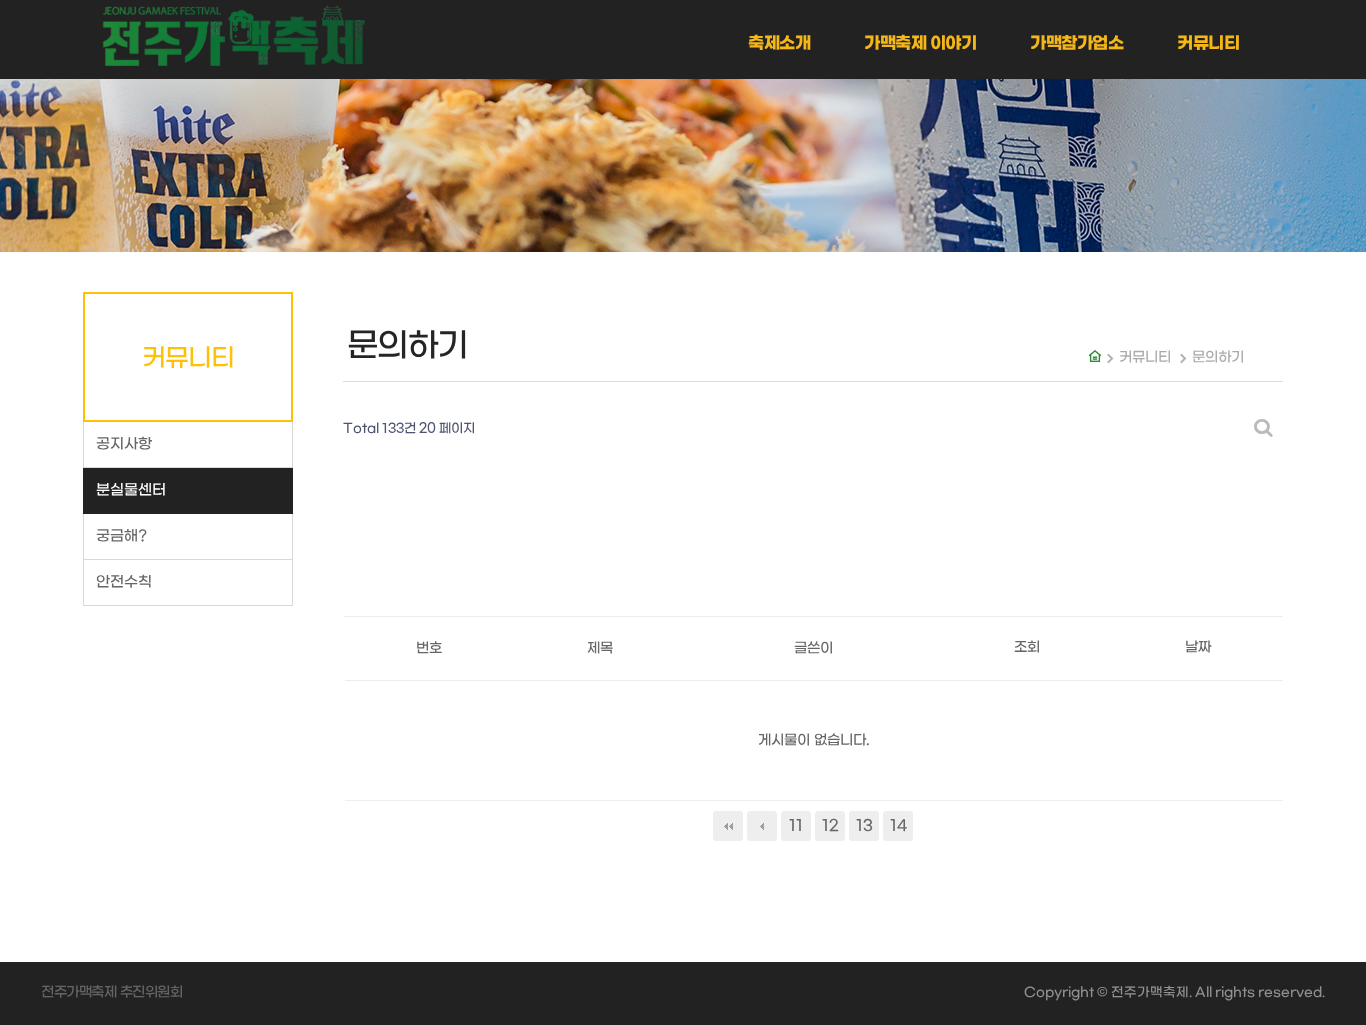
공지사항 (124, 444)
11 (796, 826)
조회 (1027, 647)
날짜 (1198, 647)
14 (898, 826)
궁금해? (121, 536)
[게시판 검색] (1263, 429)
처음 (728, 826)
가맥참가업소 (1076, 43)
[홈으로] (233, 35)
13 (864, 826)
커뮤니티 (1208, 43)
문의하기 (1218, 357)
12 (830, 826)
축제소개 (779, 43)
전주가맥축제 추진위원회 (111, 992)
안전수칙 (124, 582)
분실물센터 (131, 490)
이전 (762, 826)
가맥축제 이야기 (920, 43)
